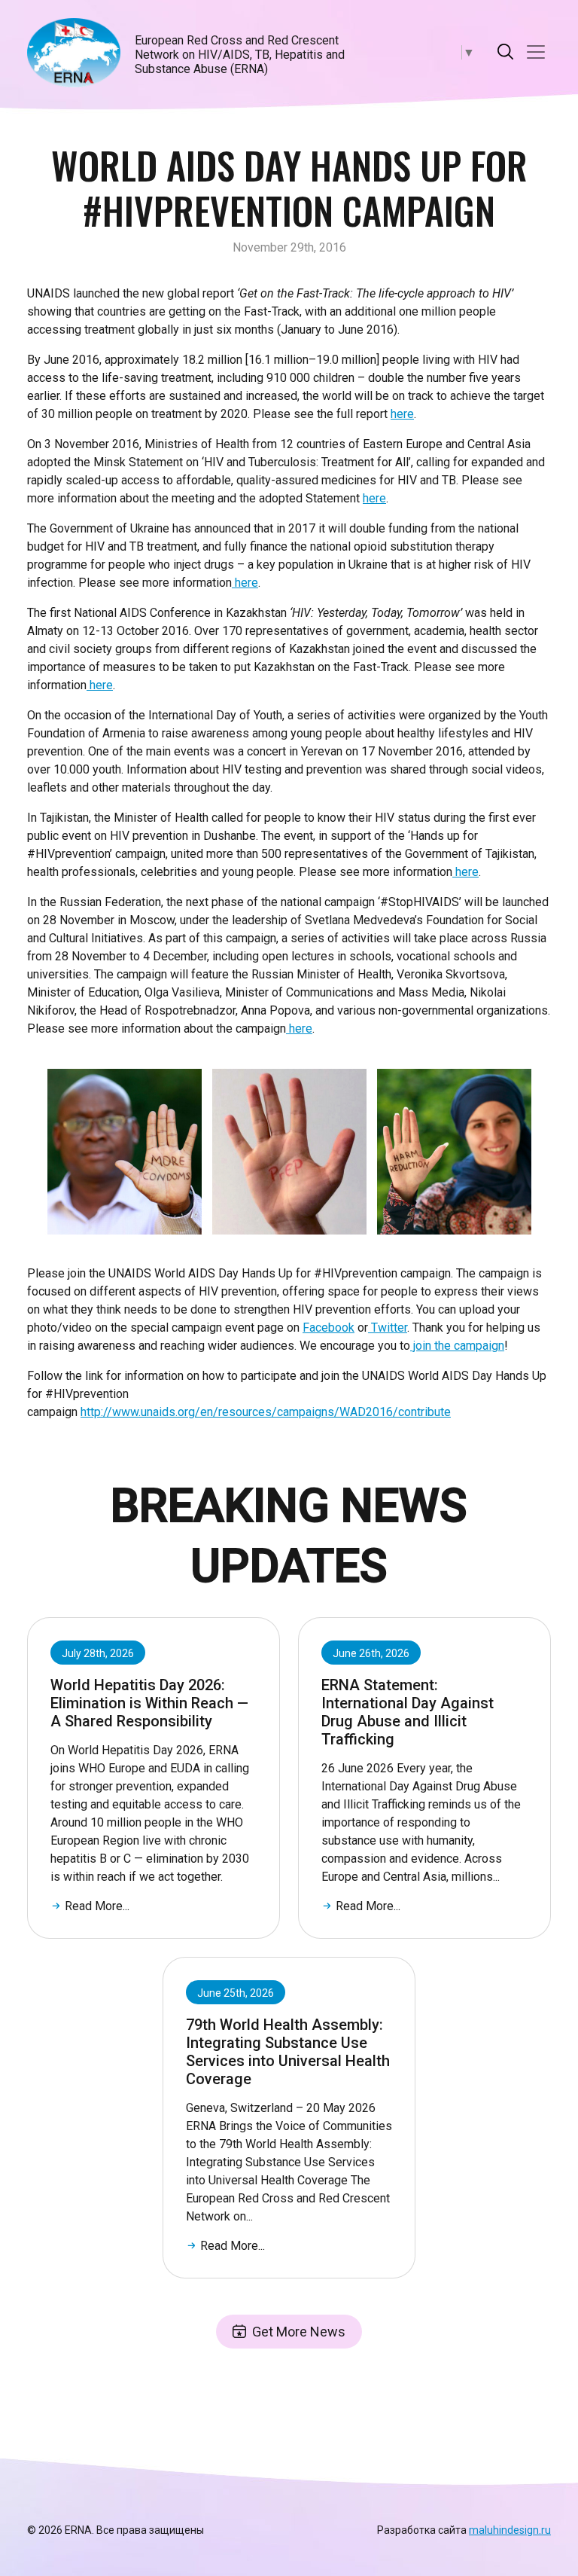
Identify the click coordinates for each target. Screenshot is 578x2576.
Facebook (329, 1328)
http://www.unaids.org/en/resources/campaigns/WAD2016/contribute (266, 1412)
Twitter (388, 1328)
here (402, 414)
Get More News (299, 2332)
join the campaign (457, 1346)
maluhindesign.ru (510, 2530)
